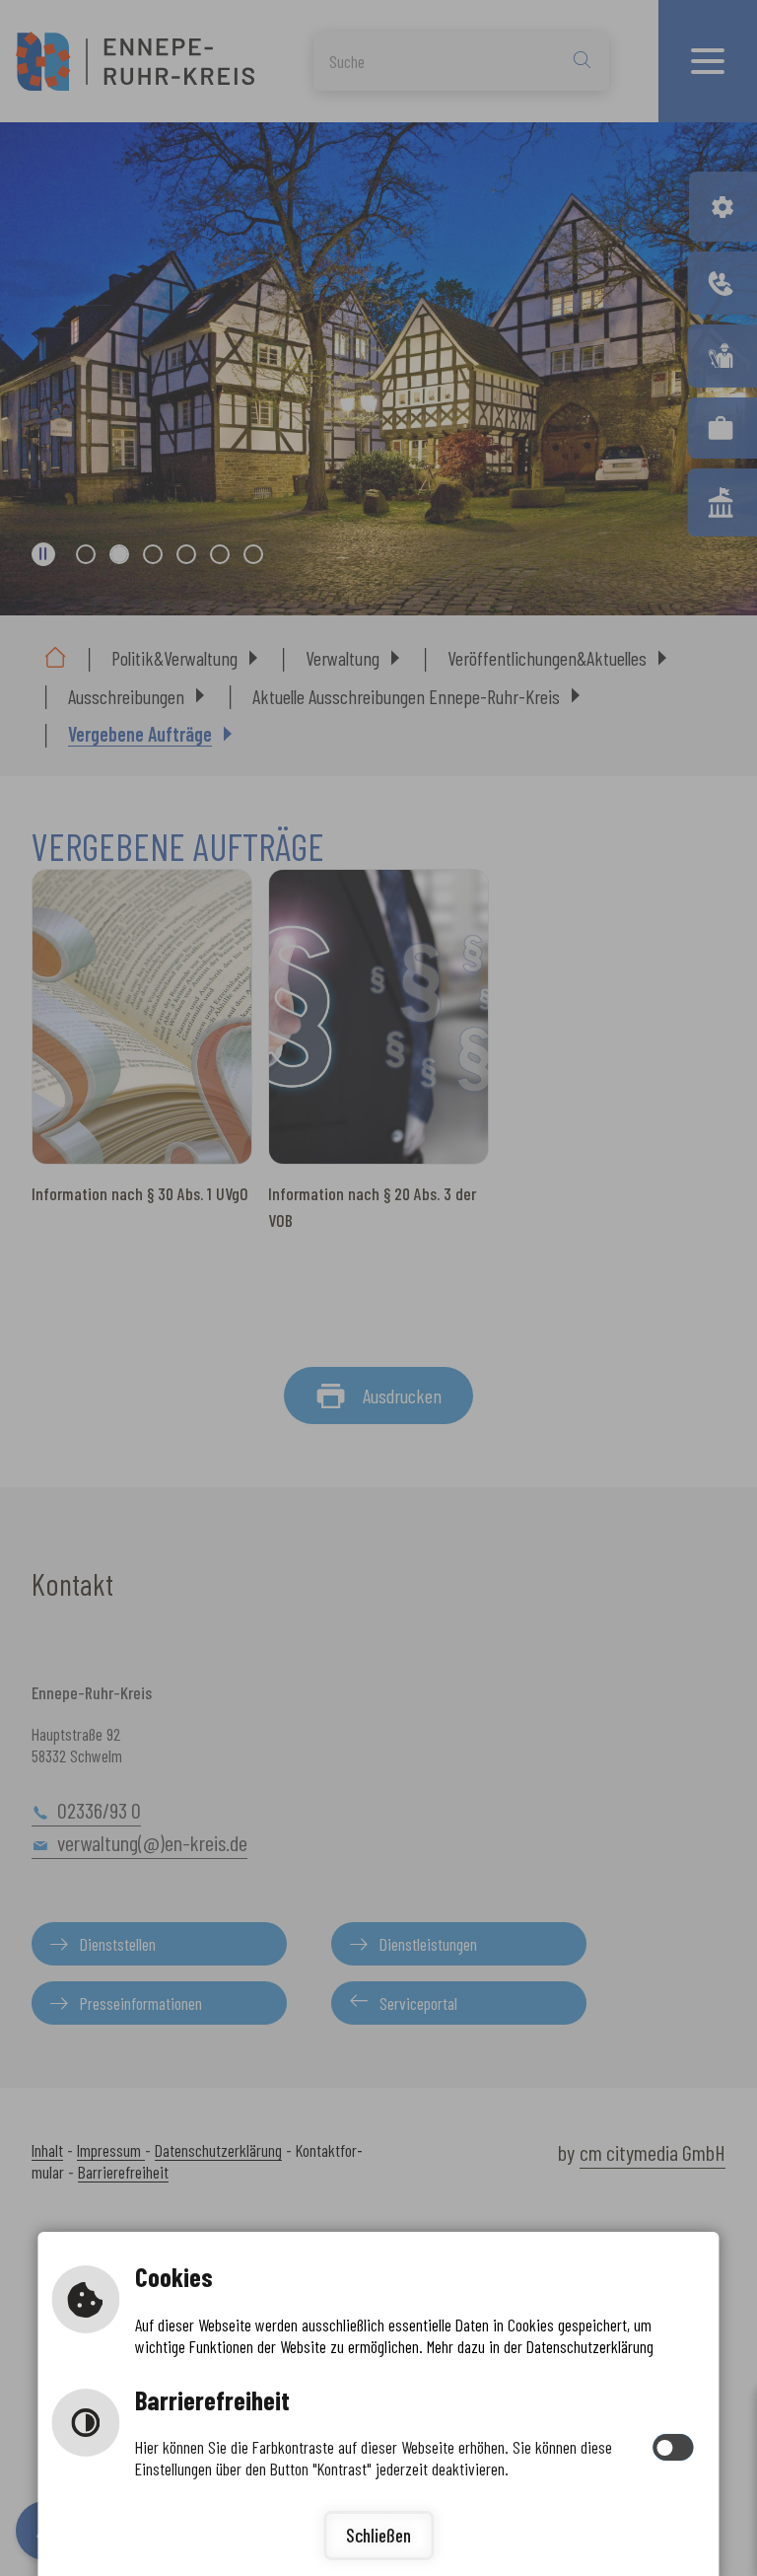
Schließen (378, 2535)
